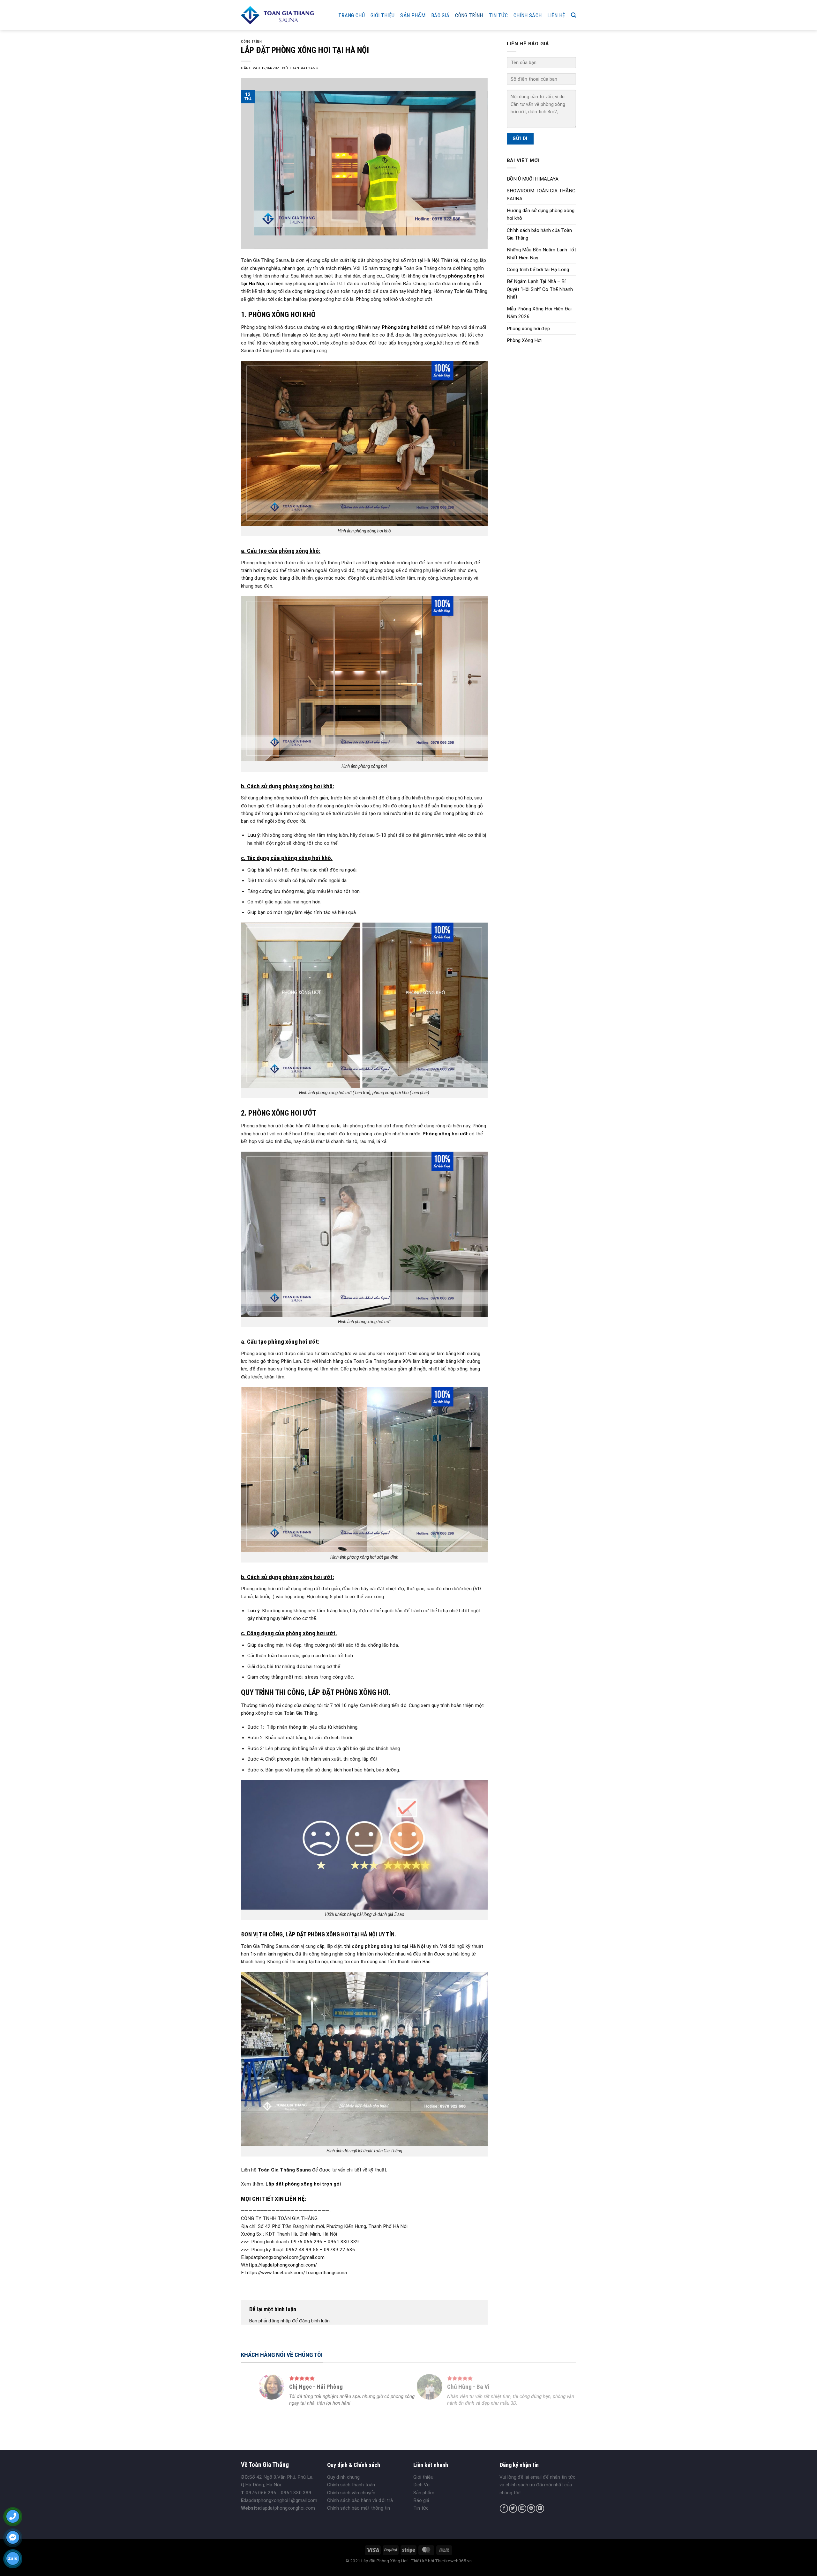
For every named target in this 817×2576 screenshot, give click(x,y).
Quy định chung (343, 2477)
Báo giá (421, 2500)
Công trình (469, 15)
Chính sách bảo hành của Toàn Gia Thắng (539, 234)
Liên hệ (556, 15)
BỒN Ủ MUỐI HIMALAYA (533, 179)
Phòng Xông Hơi (524, 340)
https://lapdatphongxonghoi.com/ (281, 2265)
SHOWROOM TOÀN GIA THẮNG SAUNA (541, 195)
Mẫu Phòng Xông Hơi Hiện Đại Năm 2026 (539, 313)
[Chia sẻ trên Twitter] (513, 2509)
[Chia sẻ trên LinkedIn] (540, 2509)
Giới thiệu (382, 15)
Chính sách (528, 15)
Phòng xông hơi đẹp (528, 329)
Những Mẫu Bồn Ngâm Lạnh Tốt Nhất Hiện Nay (541, 254)
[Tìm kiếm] (573, 15)
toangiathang (304, 68)
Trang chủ (352, 15)
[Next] (561, 2398)
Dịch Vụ (421, 2485)
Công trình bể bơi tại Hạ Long (538, 270)
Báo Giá (440, 15)
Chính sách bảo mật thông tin (359, 2508)
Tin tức (498, 15)
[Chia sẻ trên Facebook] (504, 2509)
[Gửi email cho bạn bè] (522, 2509)
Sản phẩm (413, 15)
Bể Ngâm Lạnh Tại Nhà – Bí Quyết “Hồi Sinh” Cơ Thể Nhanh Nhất (540, 289)
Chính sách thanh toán (351, 2485)
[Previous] (256, 2398)
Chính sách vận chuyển (351, 2493)
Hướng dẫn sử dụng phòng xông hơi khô (541, 214)
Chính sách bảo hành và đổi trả (360, 2500)
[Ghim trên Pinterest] (531, 2509)
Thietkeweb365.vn (453, 2561)
